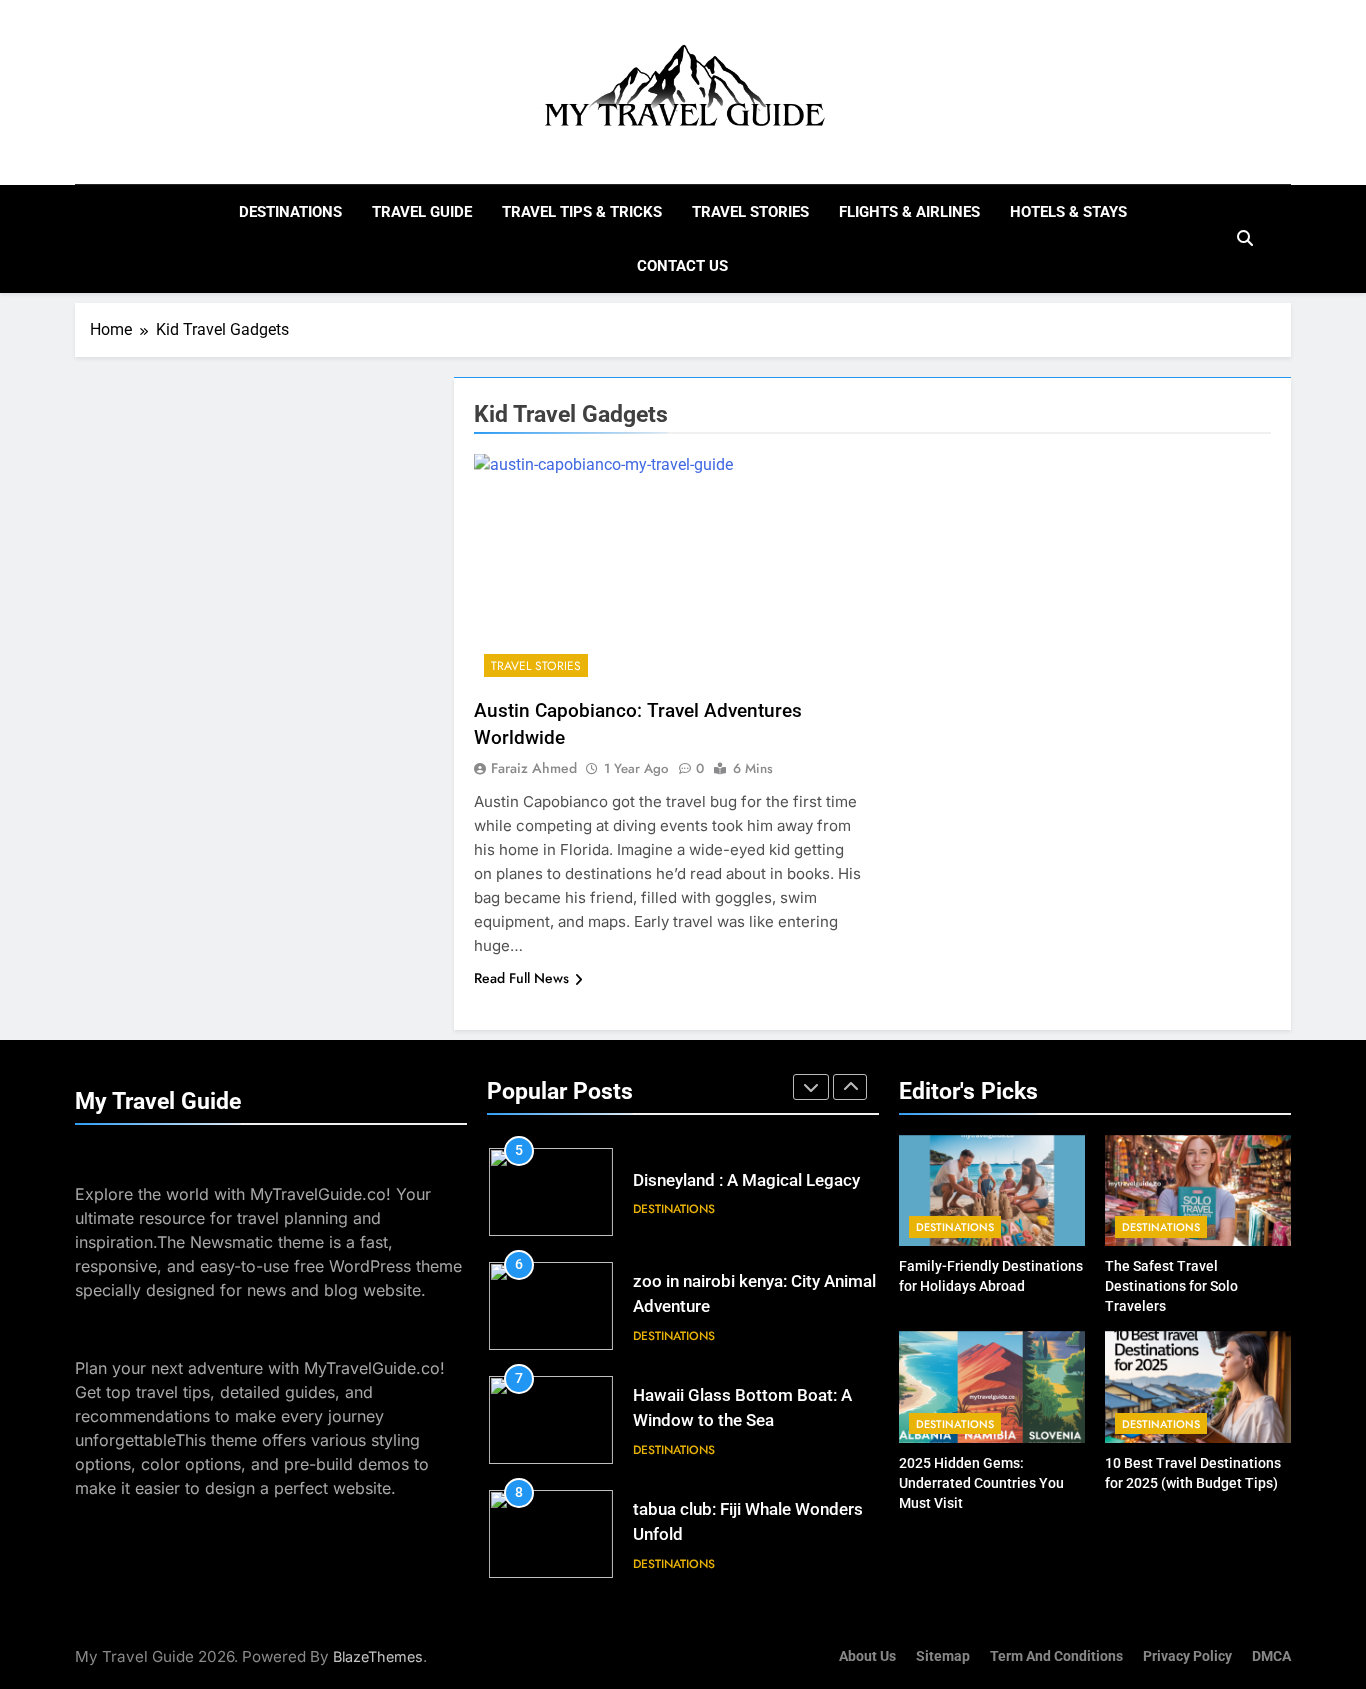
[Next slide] (850, 1087)
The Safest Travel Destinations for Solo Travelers (1171, 1286)
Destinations (290, 212)
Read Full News (521, 978)
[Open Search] (1245, 238)
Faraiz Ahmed (534, 768)
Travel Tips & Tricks (582, 212)
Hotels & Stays (1068, 212)
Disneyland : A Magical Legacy (746, 1180)
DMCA (1271, 1656)
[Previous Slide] (811, 1087)
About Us (867, 1656)
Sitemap (943, 1656)
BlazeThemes (378, 1656)
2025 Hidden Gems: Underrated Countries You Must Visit (981, 1483)
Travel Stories (750, 212)
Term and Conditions (1056, 1656)
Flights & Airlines (909, 212)
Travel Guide (422, 212)
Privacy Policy (1187, 1656)
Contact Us (682, 266)
